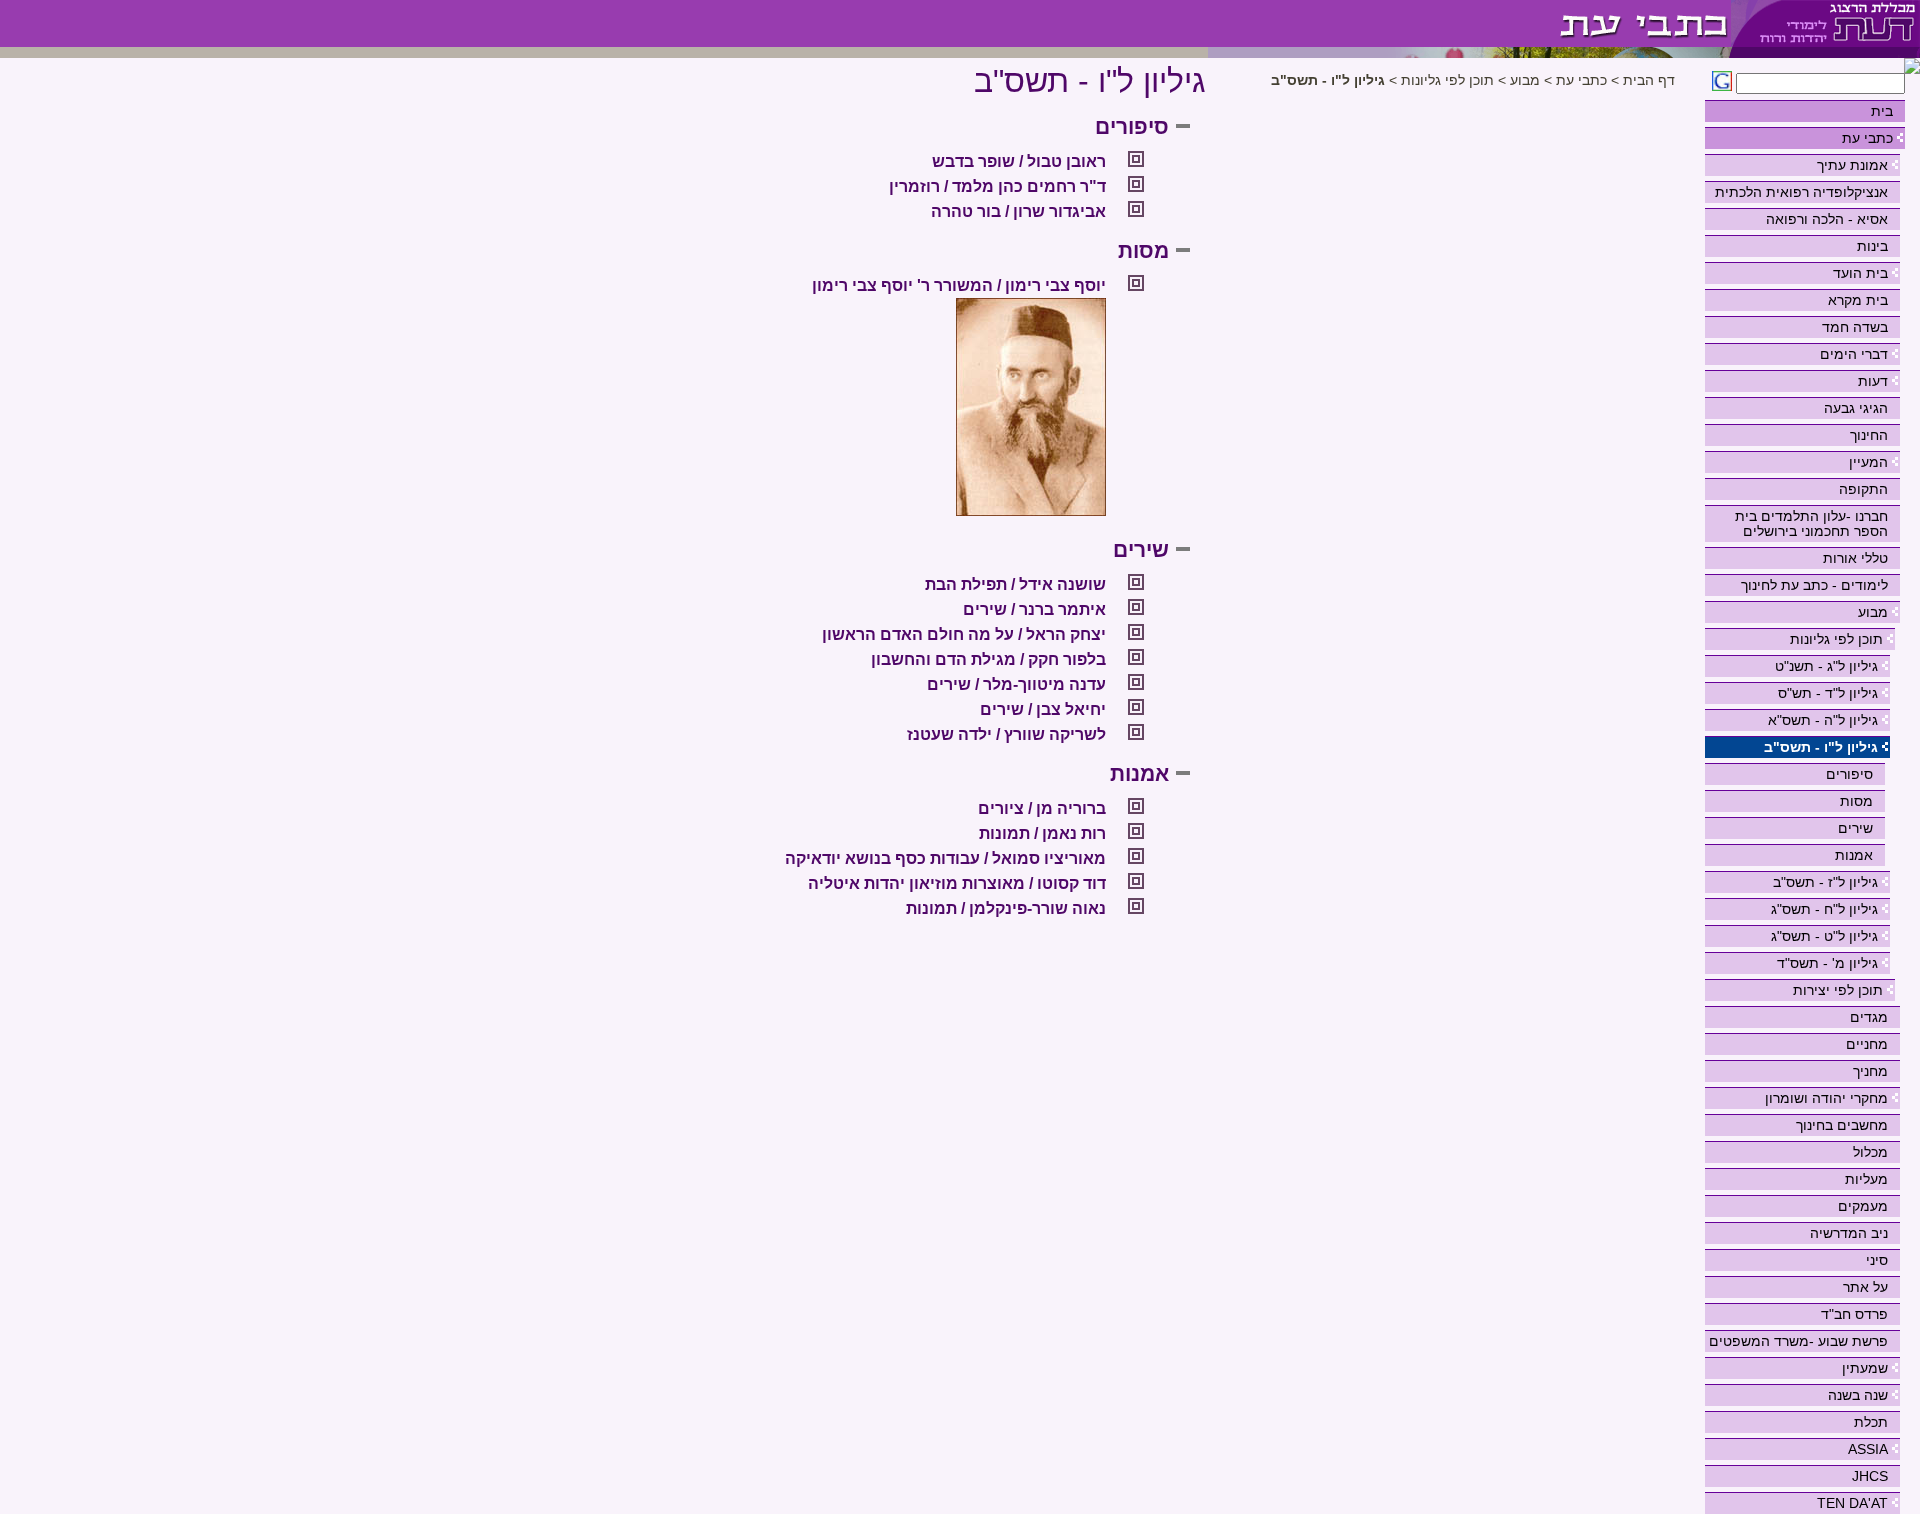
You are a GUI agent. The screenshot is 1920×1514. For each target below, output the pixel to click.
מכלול (1870, 1152)
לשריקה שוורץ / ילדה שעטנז (1006, 734)
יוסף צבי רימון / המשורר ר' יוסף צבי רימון (959, 285)
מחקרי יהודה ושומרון (1826, 1098)
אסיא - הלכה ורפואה (1827, 219)
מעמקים (1863, 1206)
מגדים (1869, 1017)
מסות (1856, 801)
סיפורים (1849, 774)
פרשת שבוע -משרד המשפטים (1798, 1341)
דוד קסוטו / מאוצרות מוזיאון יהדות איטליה (957, 883)
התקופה (1863, 489)
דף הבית (1649, 80)
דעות (1873, 381)
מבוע (1873, 612)
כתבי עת (1867, 138)
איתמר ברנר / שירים (1034, 609)
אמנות (1854, 855)
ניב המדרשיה (1849, 1233)
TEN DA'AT (1852, 1503)
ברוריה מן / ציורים (1042, 808)
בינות (1872, 246)
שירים (1855, 828)
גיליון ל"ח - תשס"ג (1824, 909)
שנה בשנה (1858, 1395)
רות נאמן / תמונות (1042, 833)
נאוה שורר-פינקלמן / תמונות (1006, 908)
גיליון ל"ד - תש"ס (1828, 693)
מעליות (1866, 1179)
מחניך (1870, 1071)
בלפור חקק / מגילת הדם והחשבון (988, 659)
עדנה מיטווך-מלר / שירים (1016, 684)
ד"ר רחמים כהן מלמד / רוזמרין (997, 186)
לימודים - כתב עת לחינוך (1814, 585)
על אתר (1865, 1287)
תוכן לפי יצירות (1838, 990)
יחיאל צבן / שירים (1043, 709)
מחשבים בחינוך (1842, 1125)
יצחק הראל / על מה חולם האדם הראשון (964, 634)
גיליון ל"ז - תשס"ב (1825, 882)
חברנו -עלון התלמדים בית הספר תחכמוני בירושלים (1811, 523)
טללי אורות (1855, 558)
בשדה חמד (1855, 327)
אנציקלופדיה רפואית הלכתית (1801, 192)
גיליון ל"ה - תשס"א (1823, 720)
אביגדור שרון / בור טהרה (1018, 211)
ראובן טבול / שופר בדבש (1019, 161)
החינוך (1869, 435)
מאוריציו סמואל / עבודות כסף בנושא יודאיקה (945, 858)
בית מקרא (1858, 300)
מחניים (1867, 1044)
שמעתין (1865, 1368)
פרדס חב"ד (1854, 1314)
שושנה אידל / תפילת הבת (1015, 584)
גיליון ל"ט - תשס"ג (1824, 936)
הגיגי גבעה (1856, 408)
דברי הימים (1854, 354)
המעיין (1868, 462)
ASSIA (1868, 1449)
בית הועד (1860, 273)
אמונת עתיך (1852, 165)
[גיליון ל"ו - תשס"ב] (1469, 23)
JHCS (1870, 1476)
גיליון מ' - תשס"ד (1827, 963)
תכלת (1871, 1422)
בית (1882, 111)
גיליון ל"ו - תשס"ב (1821, 747)
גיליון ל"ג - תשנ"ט (1826, 666)
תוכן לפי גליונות (1836, 639)
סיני (1877, 1260)
